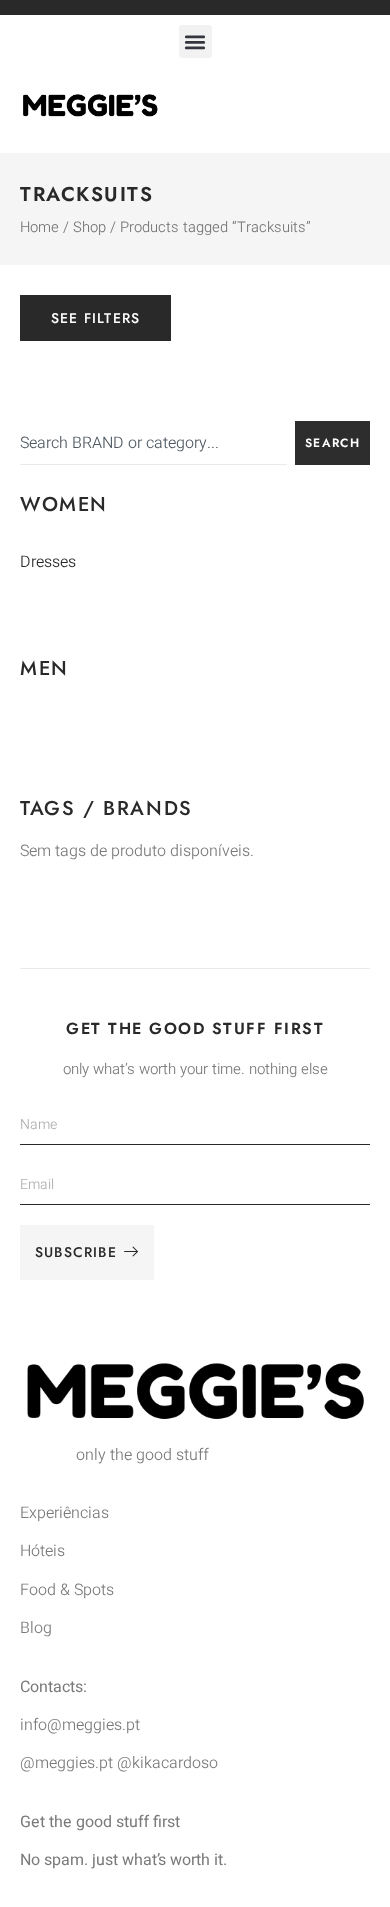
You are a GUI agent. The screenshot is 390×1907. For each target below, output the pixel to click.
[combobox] (153, 443)
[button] (195, 41)
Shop (89, 227)
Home (39, 227)
